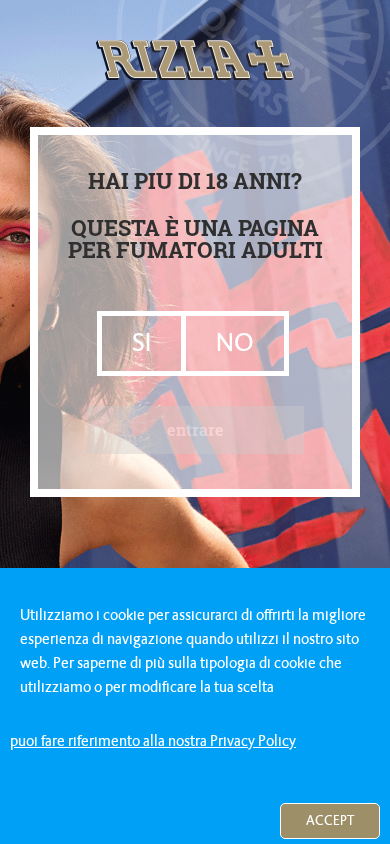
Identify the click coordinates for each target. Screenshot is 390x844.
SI (141, 343)
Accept (330, 820)
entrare (195, 429)
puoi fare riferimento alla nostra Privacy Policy (153, 741)
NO (235, 343)
